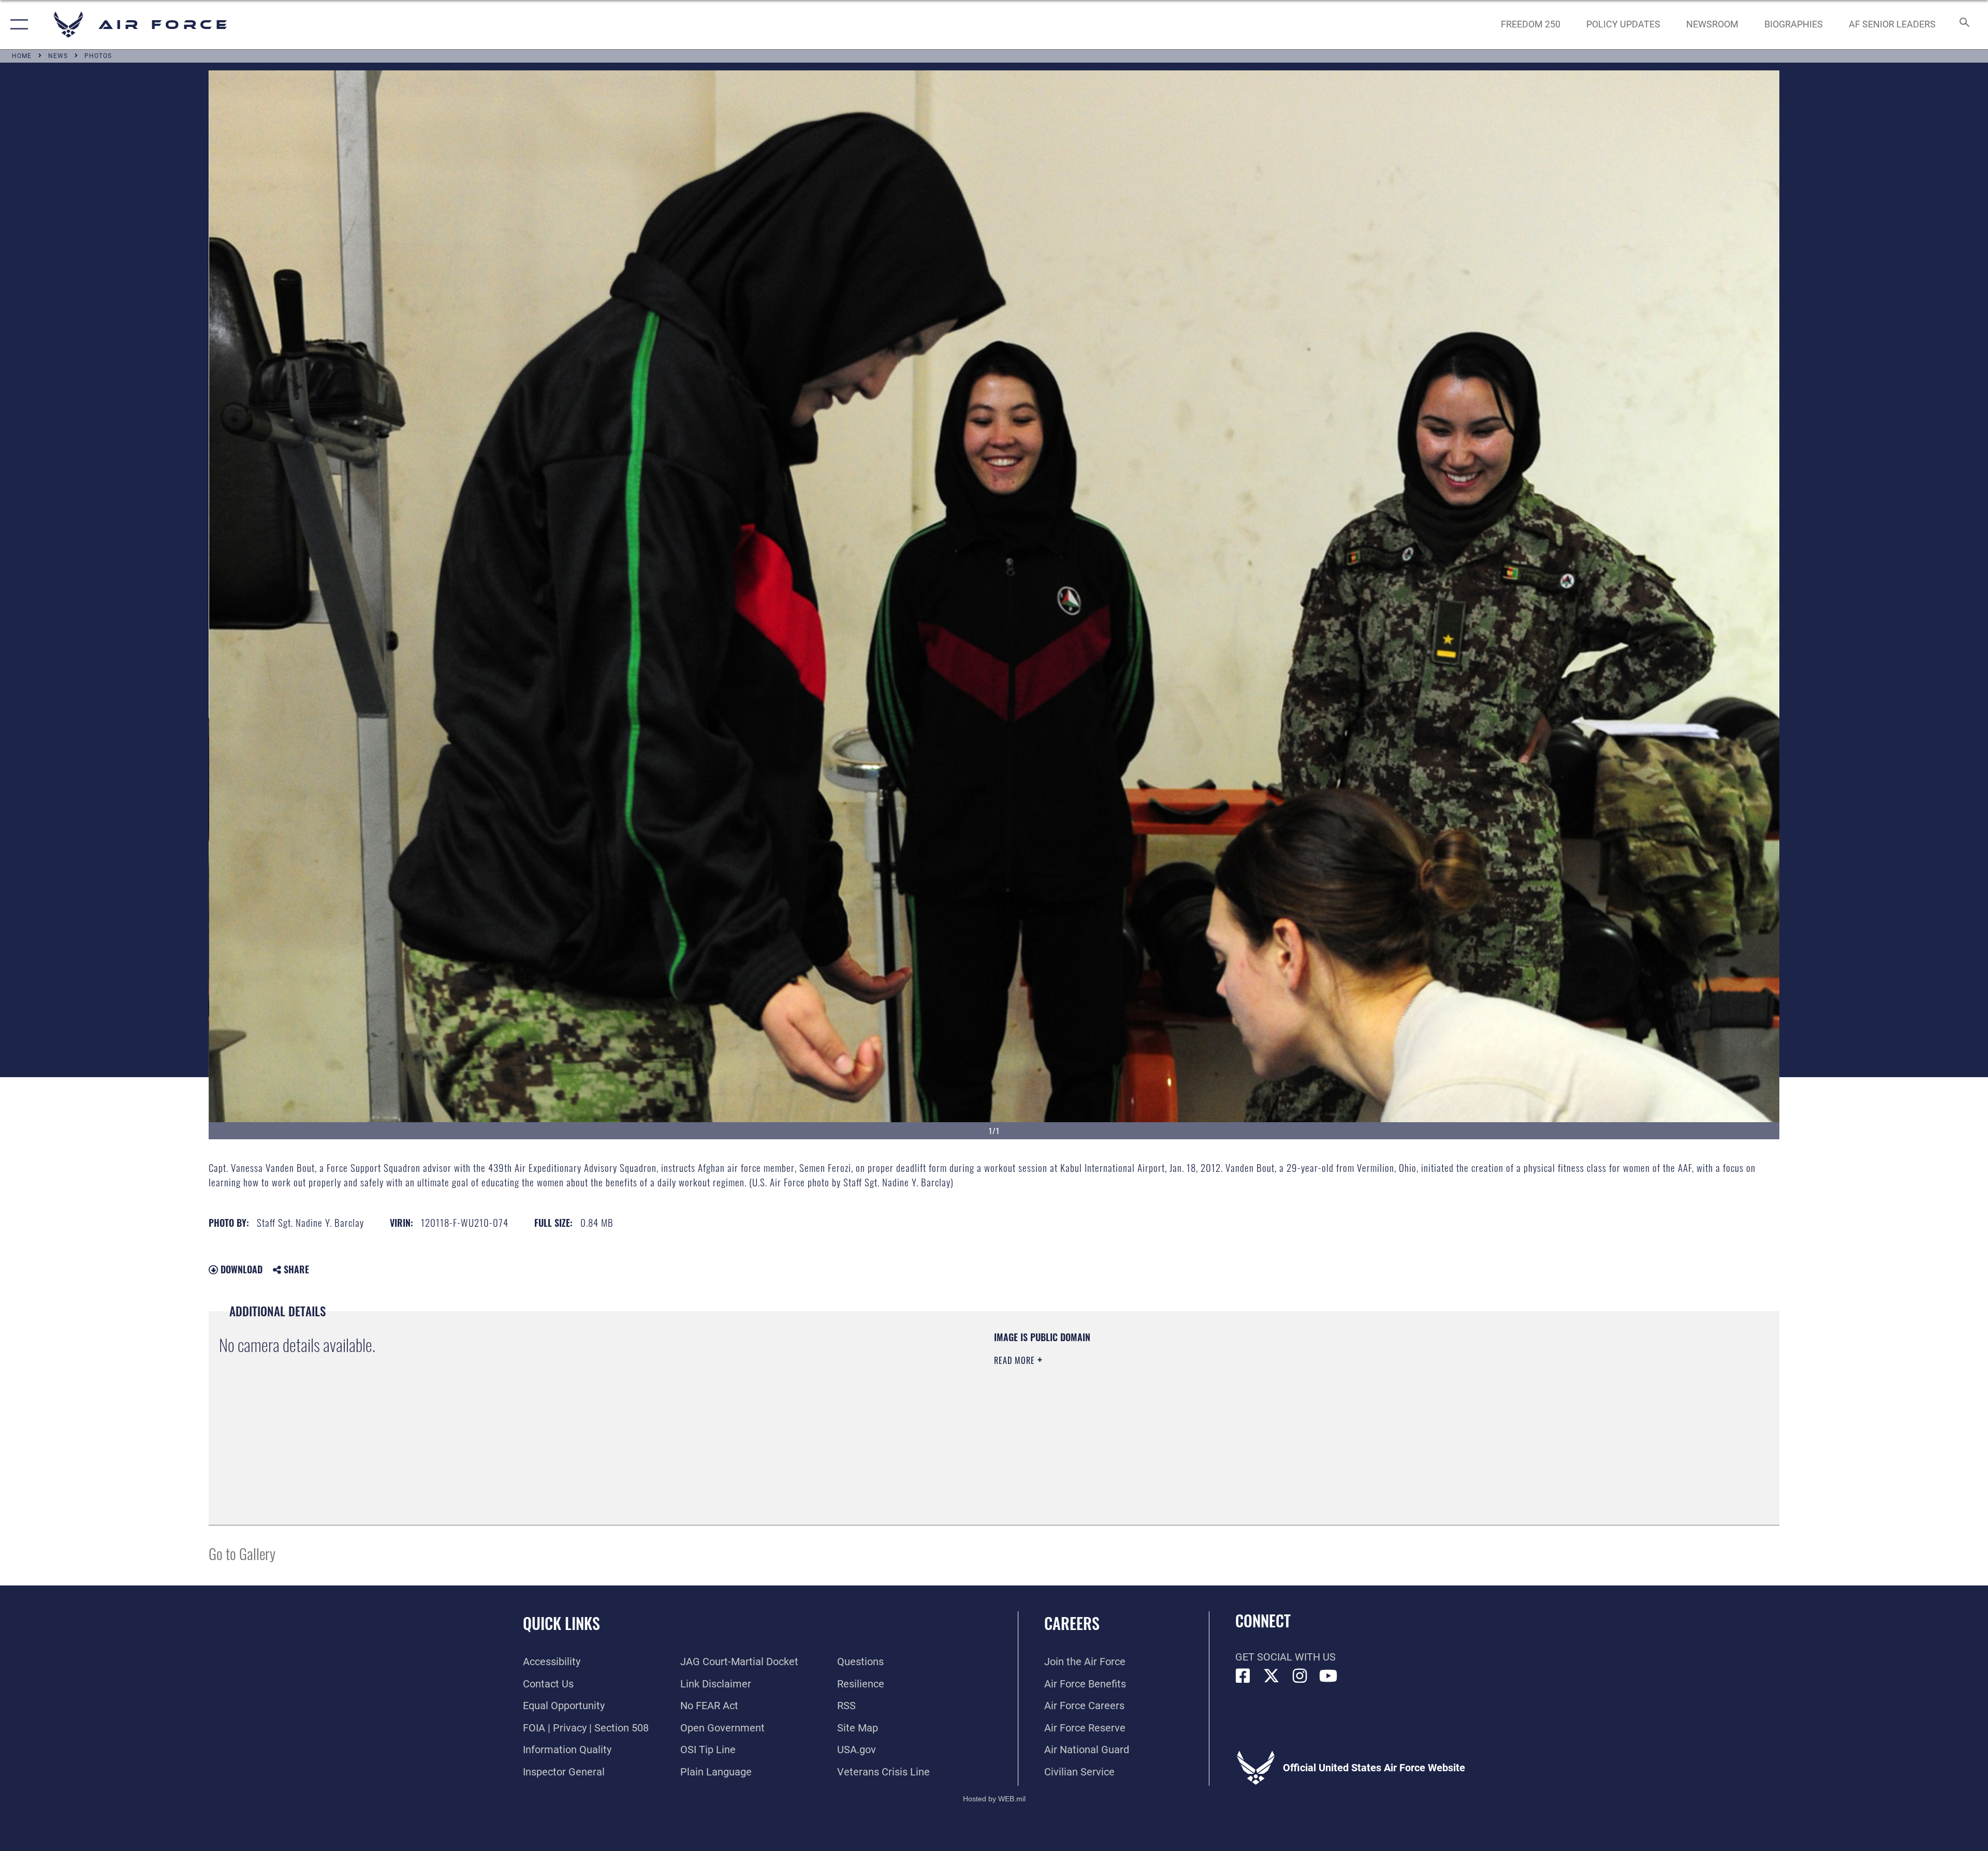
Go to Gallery (242, 1553)
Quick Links (561, 1623)
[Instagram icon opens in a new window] (1300, 1676)
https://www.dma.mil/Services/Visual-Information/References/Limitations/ (1323, 1397)
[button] (17, 25)
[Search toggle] (1963, 25)
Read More (1016, 1360)
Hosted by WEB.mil (994, 1799)
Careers (1072, 1623)
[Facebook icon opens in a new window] (1243, 1676)
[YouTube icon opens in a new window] (1328, 1676)
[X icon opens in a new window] (1271, 1676)
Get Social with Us (1285, 1657)
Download (240, 1269)
